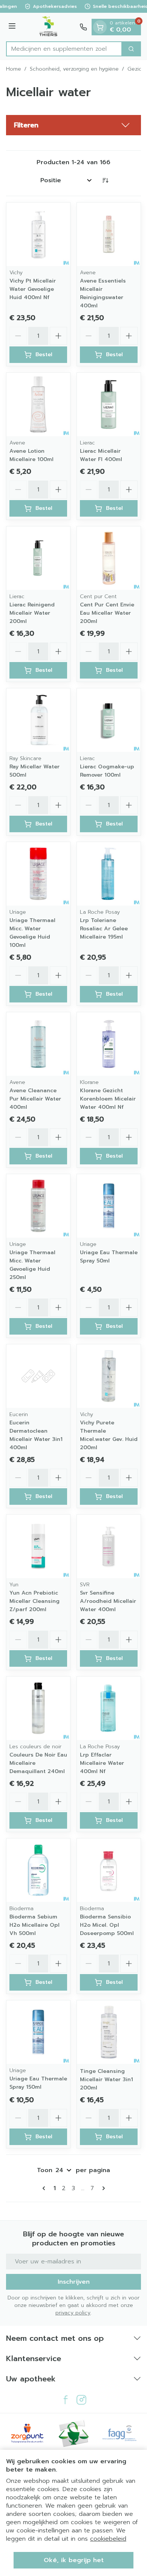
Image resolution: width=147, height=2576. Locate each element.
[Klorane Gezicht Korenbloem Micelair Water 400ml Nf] (109, 1044)
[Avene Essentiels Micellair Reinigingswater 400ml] (109, 234)
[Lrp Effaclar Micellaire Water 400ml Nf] (109, 1708)
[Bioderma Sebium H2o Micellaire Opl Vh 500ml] (38, 1870)
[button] (73, 125)
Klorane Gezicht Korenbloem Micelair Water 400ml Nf (108, 1099)
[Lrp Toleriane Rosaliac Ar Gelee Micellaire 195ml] (109, 874)
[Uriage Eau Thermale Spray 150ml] (38, 2032)
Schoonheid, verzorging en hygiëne (74, 69)
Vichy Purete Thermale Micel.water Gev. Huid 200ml (109, 1435)
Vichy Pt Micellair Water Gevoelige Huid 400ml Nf (33, 289)
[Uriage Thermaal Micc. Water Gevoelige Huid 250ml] (38, 1206)
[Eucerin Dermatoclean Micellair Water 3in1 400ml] (38, 1376)
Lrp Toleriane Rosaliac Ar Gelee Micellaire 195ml (104, 929)
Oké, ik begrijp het (74, 2560)
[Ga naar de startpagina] (49, 27)
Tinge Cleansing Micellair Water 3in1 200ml (106, 2079)
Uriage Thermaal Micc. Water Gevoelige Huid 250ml (32, 1265)
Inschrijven (74, 2282)
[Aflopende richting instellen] (105, 180)
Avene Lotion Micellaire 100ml (31, 455)
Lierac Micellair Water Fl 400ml (101, 455)
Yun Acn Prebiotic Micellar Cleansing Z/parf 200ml (34, 1601)
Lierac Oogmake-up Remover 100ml (107, 771)
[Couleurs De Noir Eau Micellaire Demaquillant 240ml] (38, 1708)
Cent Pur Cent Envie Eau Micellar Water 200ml (107, 613)
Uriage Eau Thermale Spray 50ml (109, 1257)
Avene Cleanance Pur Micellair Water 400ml (35, 1099)
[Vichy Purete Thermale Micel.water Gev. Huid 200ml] (109, 1376)
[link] (45, 2188)
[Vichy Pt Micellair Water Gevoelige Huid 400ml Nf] (38, 234)
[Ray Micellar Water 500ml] (38, 720)
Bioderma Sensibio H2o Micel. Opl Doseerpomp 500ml (107, 1925)
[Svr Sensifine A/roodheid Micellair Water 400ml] (109, 1546)
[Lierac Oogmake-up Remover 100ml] (109, 720)
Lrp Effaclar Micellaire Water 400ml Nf (102, 1763)
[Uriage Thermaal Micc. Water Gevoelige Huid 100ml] (38, 874)
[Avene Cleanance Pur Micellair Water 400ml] (38, 1044)
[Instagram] (81, 2400)
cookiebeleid (108, 2539)
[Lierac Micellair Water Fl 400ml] (109, 404)
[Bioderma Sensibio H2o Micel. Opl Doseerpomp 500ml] (109, 1870)
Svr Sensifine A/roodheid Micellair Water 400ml (108, 1601)
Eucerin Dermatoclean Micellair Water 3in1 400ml (36, 1435)
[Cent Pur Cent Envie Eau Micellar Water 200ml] (109, 558)
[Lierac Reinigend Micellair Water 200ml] (38, 558)
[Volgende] (102, 2188)
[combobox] (64, 49)
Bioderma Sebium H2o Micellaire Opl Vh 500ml (34, 1925)
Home (14, 69)
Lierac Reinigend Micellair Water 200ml (32, 613)
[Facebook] (66, 2400)
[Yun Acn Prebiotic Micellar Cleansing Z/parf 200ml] (38, 1546)
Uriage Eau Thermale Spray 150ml (38, 2083)
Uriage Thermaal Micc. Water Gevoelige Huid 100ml (32, 933)
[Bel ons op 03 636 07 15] (83, 27)
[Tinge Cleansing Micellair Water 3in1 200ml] (109, 2032)
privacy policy (73, 2313)
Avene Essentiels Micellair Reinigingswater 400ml (103, 293)
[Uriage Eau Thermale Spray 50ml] (109, 1206)
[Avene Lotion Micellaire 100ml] (38, 404)
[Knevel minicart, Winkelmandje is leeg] (100, 27)
